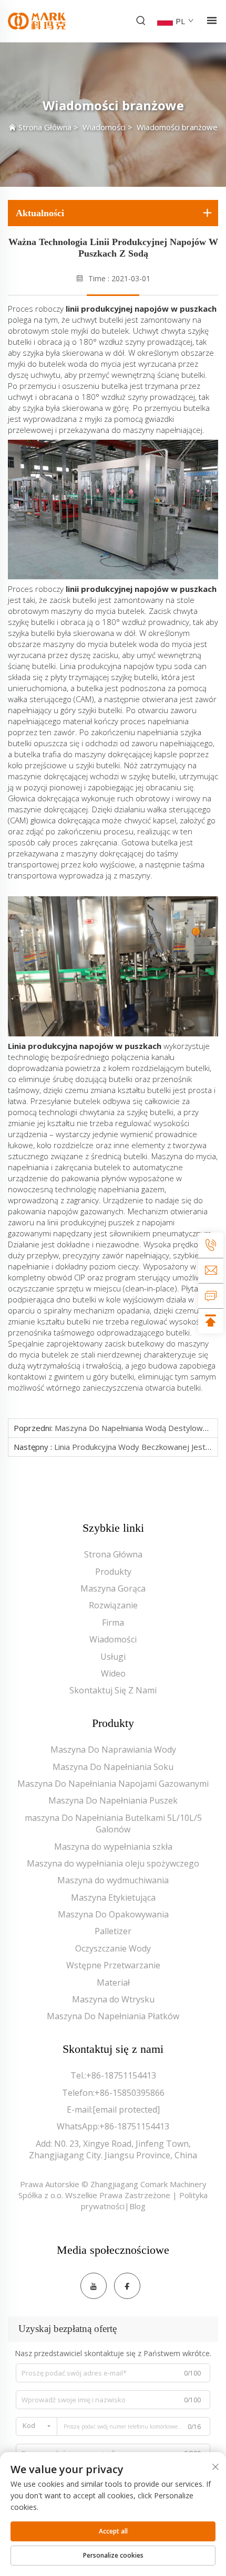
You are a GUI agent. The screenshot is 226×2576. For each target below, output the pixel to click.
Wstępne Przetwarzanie (113, 1965)
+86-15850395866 (130, 2093)
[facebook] (127, 2286)
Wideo (113, 1673)
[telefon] (211, 1245)
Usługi (113, 1657)
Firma (113, 1623)
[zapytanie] (211, 1296)
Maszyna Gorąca (113, 1588)
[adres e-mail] (211, 1270)
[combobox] (37, 2426)
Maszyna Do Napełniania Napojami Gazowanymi (113, 1784)
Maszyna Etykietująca (113, 1897)
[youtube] (94, 2286)
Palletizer (113, 1931)
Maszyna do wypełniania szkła (113, 1847)
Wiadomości (104, 127)
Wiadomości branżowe (177, 127)
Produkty (113, 1572)
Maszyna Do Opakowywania (113, 1914)
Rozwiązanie (113, 1605)
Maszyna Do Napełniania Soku (113, 1767)
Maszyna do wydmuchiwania (113, 1880)
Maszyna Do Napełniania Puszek (113, 1800)
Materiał (113, 1983)
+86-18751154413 (121, 2075)
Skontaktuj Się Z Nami (113, 1690)
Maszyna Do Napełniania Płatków (113, 2016)
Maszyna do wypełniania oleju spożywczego (113, 1863)
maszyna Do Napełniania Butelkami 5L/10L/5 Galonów (113, 1824)
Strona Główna (45, 127)
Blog (137, 2206)
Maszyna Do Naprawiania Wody (113, 1750)
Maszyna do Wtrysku (113, 1999)
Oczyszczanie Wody (113, 1948)
